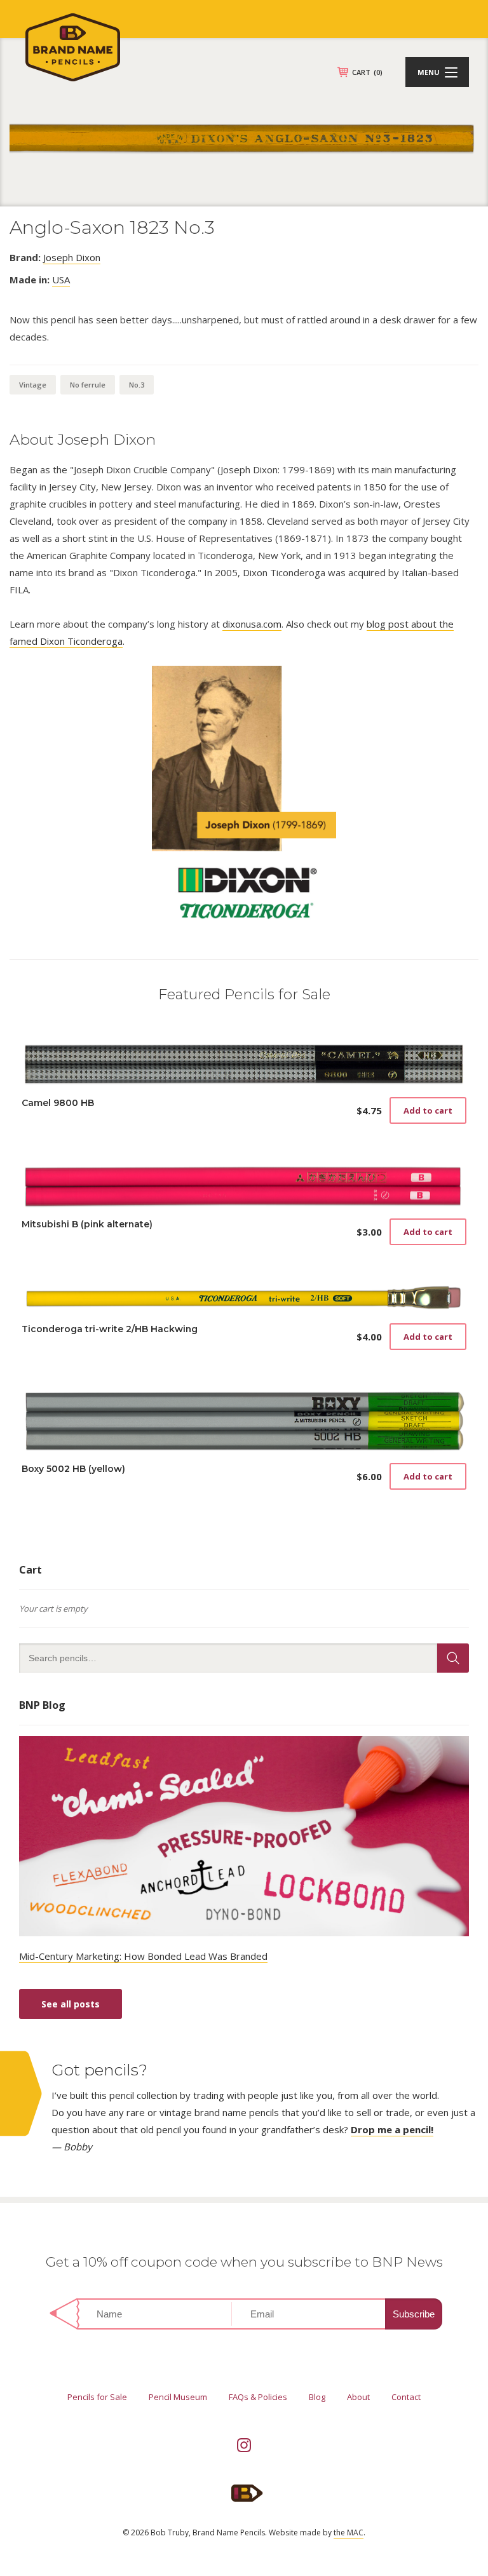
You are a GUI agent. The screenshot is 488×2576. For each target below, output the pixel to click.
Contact (406, 2397)
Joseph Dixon (72, 257)
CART (367, 72)
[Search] (453, 1658)
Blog (317, 2397)
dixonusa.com (252, 624)
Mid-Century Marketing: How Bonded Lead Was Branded (143, 1956)
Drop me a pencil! (392, 2129)
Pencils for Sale (97, 2397)
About (358, 2397)
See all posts (71, 2004)
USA (61, 280)
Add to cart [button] (428, 1110)
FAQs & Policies (258, 2397)
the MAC (349, 2532)
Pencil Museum (178, 2397)
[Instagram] (244, 2445)
